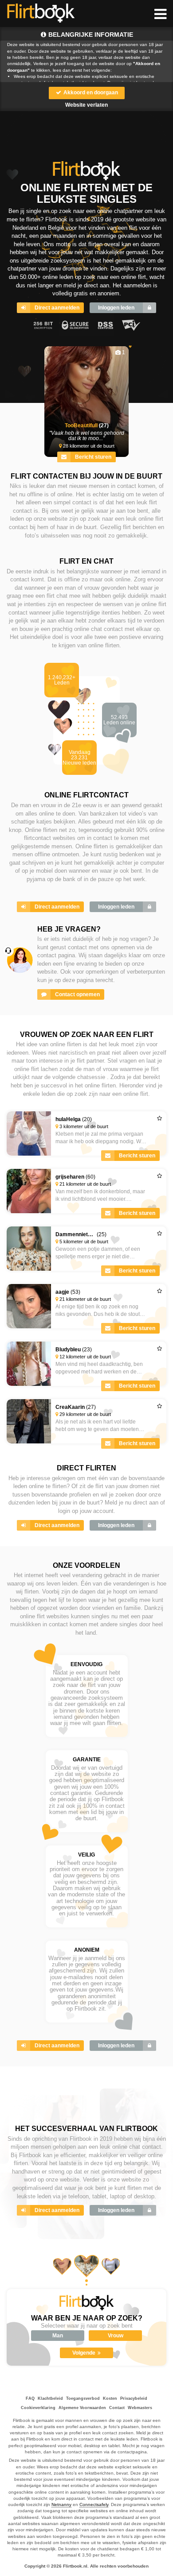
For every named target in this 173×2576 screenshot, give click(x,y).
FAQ (30, 2398)
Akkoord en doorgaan (90, 93)
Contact (117, 2408)
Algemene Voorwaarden (82, 2408)
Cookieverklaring (38, 2408)
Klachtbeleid (50, 2398)
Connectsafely (94, 2504)
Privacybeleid (134, 2398)
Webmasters (140, 2408)
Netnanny (61, 2504)
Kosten (110, 2398)
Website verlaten (86, 105)
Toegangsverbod (83, 2398)
